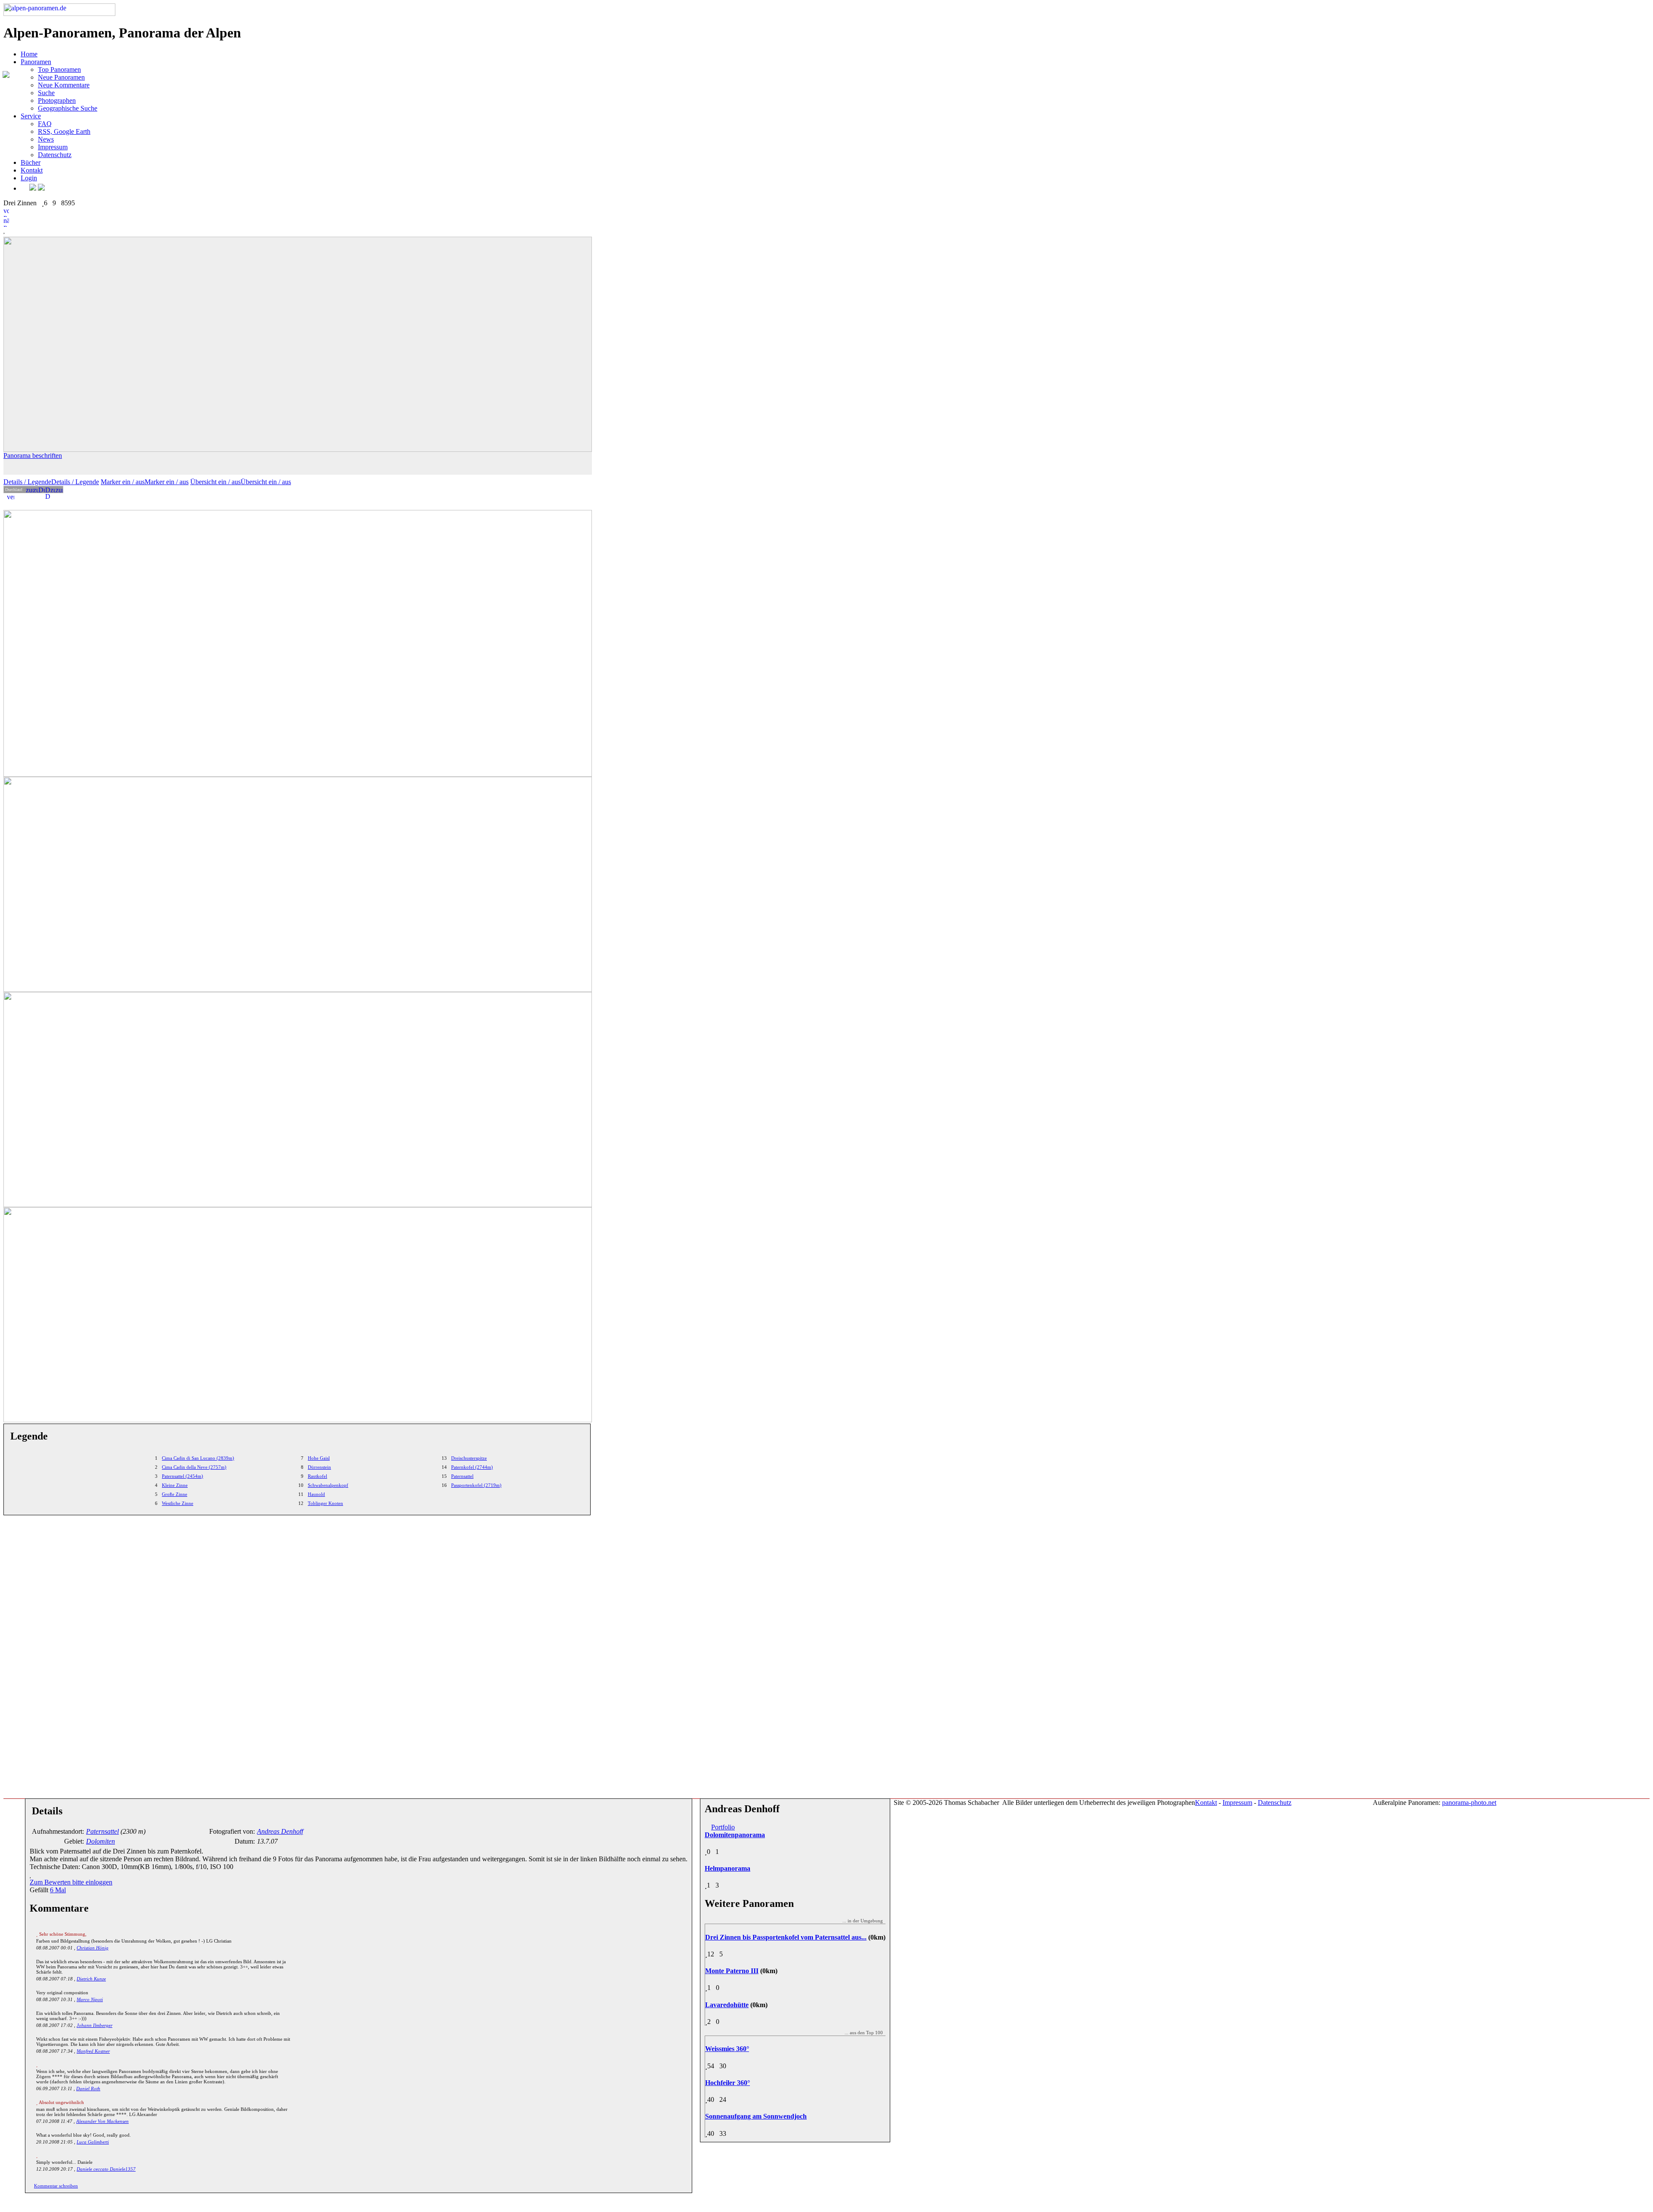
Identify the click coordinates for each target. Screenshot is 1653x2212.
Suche (46, 93)
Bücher (31, 162)
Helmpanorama (727, 1868)
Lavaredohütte (727, 2005)
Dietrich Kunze (91, 1979)
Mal (58, 1890)
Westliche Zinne (178, 1503)
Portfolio (723, 1827)
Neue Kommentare (64, 85)
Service (31, 116)
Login (29, 178)
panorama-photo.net (1469, 1803)
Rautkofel (317, 1476)
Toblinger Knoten (325, 1503)
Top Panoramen (59, 70)
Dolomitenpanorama (735, 1835)
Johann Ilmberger (94, 2025)
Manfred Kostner (93, 2051)
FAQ (45, 124)
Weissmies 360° (727, 2049)
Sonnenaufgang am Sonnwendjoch (756, 2116)
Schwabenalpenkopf (328, 1485)
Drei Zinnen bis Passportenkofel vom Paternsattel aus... (786, 1937)
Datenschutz (55, 155)
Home (29, 54)
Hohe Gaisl (319, 1458)
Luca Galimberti (93, 2142)
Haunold (316, 1494)
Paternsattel (462, 1476)
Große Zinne (175, 1494)
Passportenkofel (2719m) (476, 1485)
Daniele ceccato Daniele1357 (106, 2169)
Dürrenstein (319, 1467)
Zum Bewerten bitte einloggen (71, 1882)
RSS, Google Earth (64, 131)
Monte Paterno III (732, 1971)
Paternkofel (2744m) (472, 1467)
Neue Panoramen (61, 77)
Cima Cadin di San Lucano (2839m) (198, 1458)
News (46, 139)
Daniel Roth (88, 2088)
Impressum (53, 147)
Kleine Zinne (175, 1485)
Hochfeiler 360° (727, 2083)
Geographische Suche (68, 108)
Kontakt (32, 170)
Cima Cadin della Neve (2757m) (194, 1467)
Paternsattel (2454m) (183, 1476)
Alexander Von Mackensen (102, 2121)
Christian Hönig (93, 1948)
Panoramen (36, 62)
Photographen (57, 100)
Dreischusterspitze (469, 1458)
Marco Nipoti (90, 1999)
